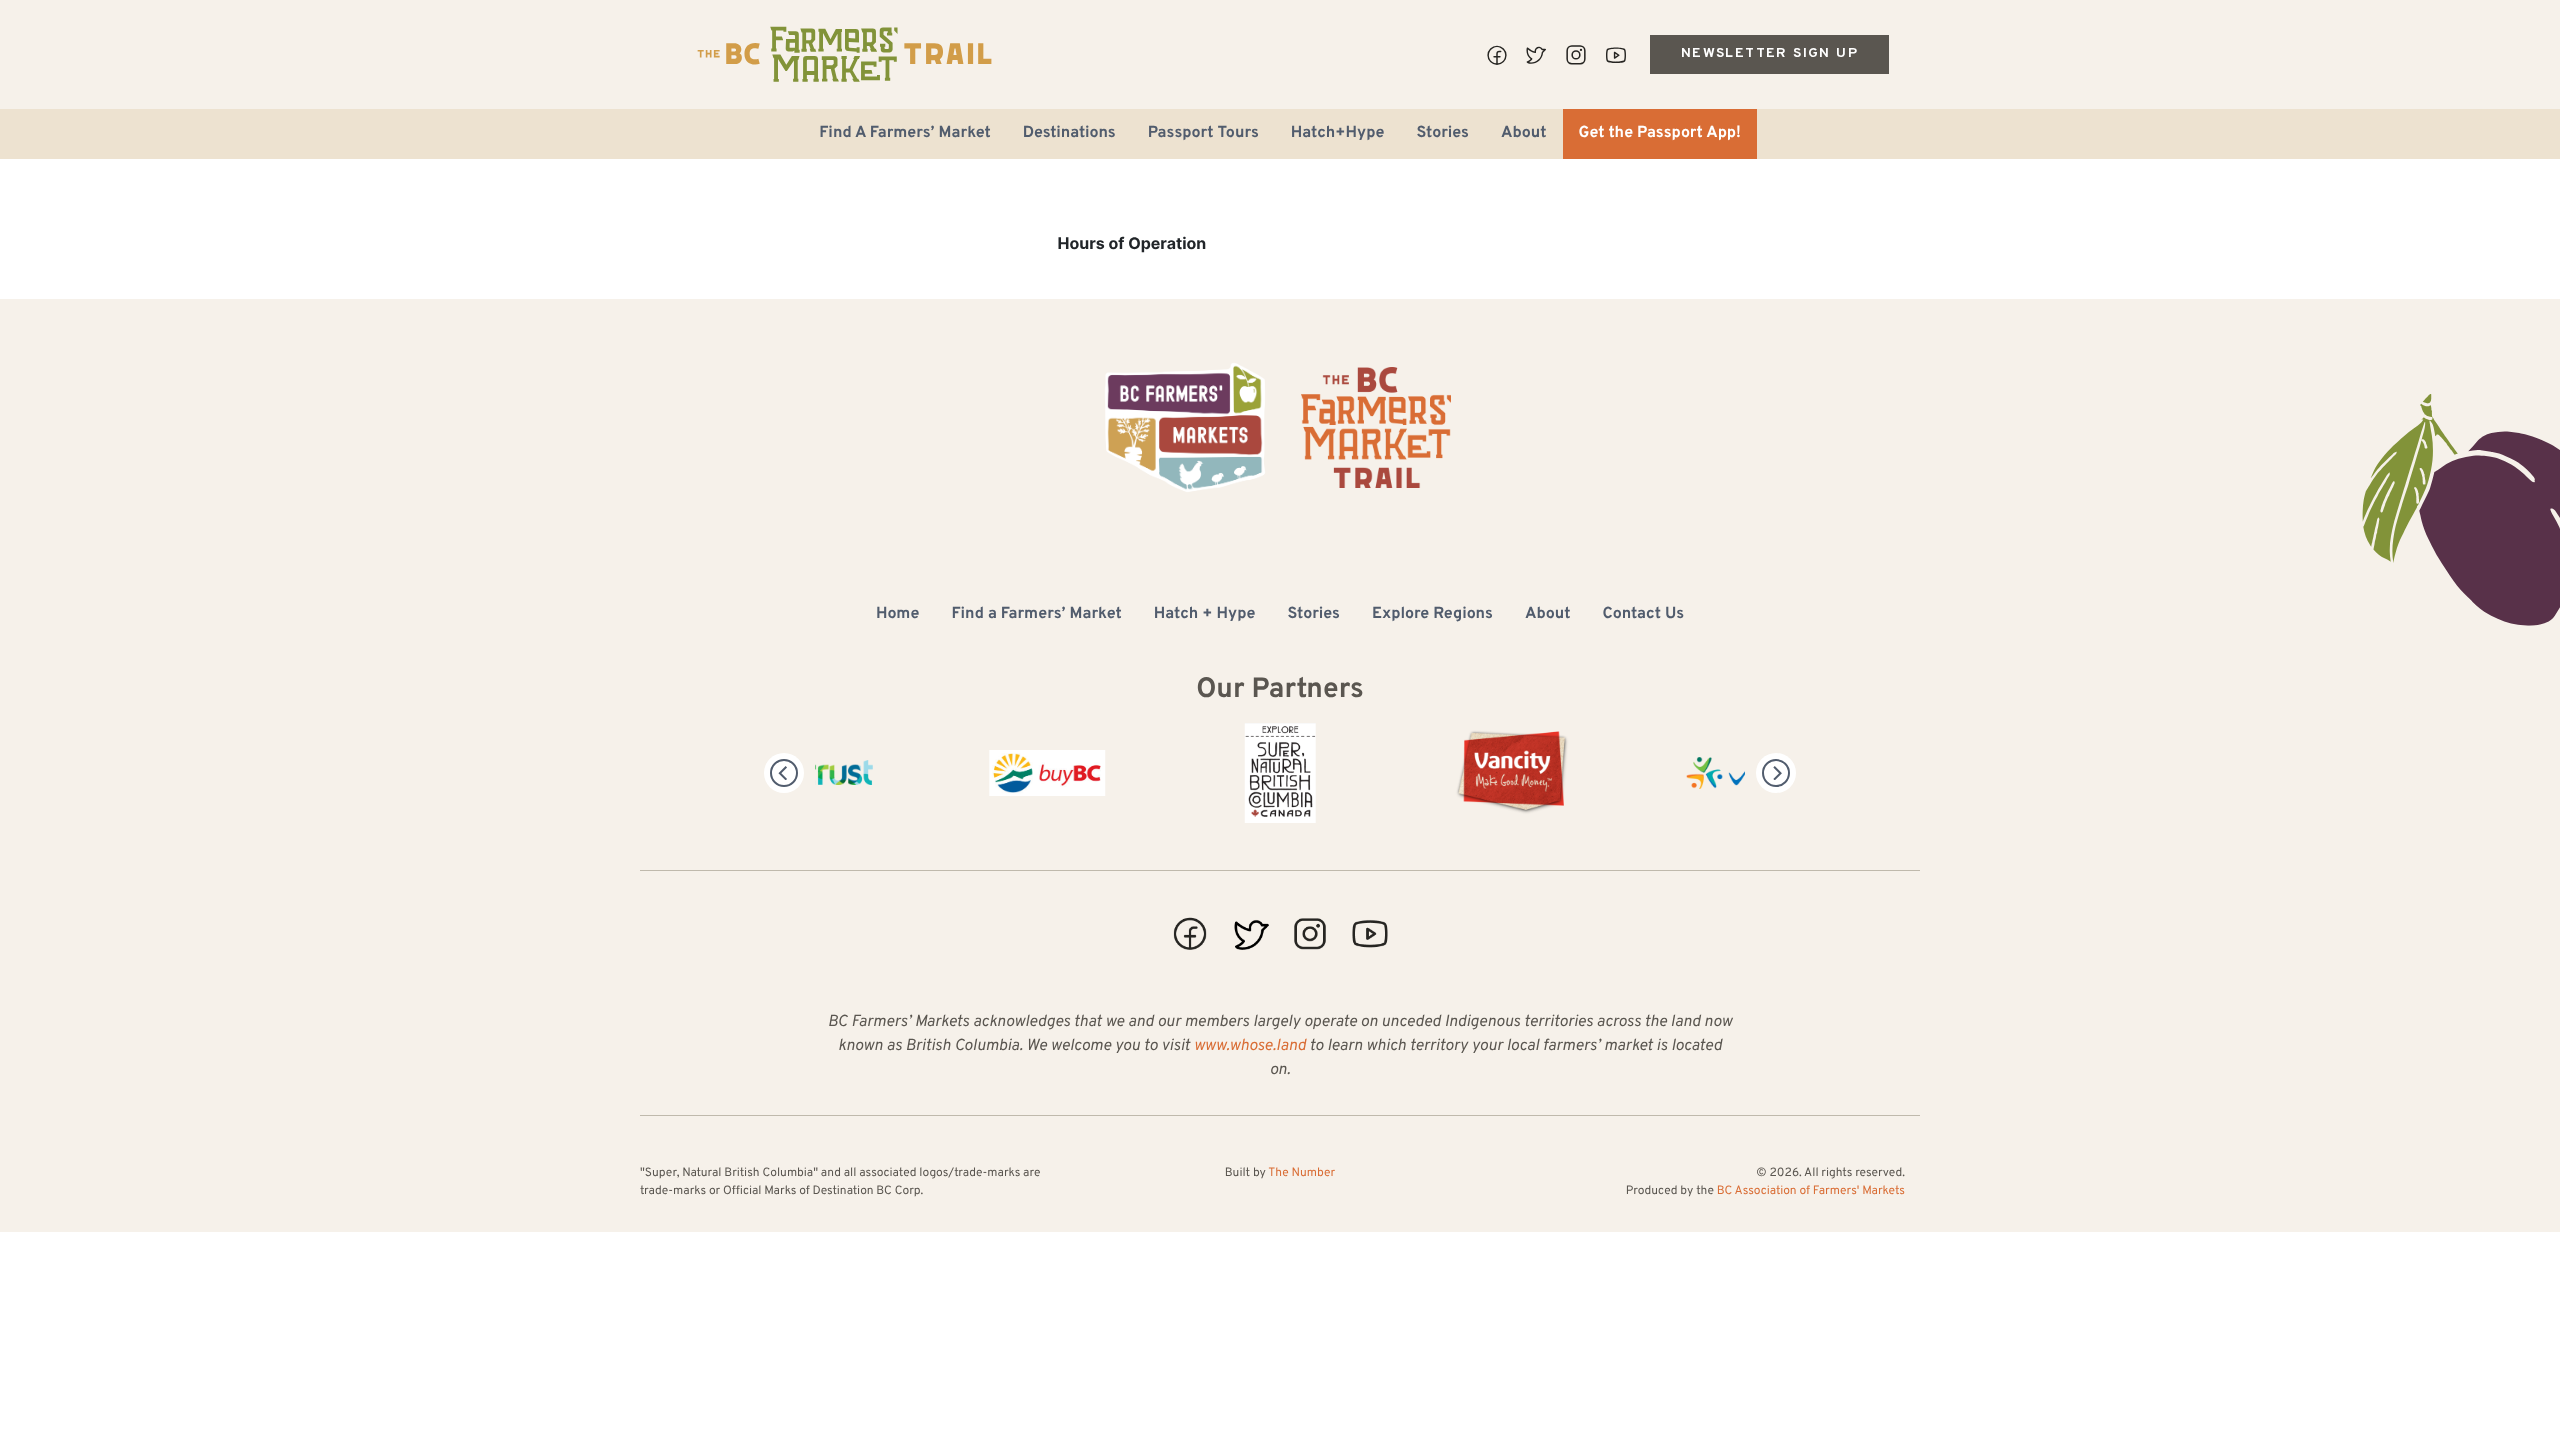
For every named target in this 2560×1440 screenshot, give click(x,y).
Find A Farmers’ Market (905, 134)
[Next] (1776, 773)
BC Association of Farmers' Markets (1811, 1191)
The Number (1301, 1173)
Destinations (1069, 134)
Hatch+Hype (1338, 134)
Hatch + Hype (1205, 615)
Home (897, 615)
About (1524, 134)
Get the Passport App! (1660, 134)
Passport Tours (1203, 134)
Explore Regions (1432, 615)
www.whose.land (1250, 1047)
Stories (1442, 134)
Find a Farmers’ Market (1036, 615)
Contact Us (1643, 615)
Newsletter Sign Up (1769, 53)
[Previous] (784, 773)
